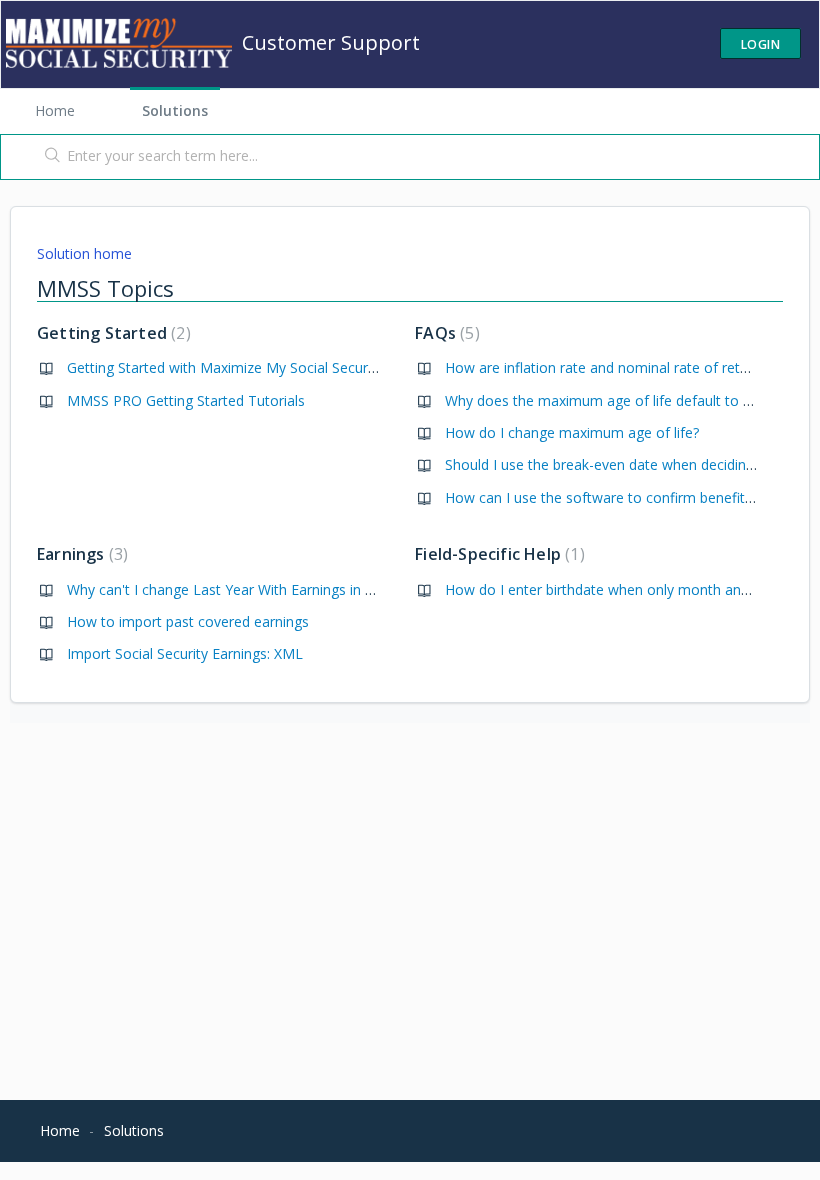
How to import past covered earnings (188, 621)
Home (55, 110)
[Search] (48, 157)
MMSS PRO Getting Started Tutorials (186, 400)
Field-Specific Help (497, 554)
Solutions (175, 110)
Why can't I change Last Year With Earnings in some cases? (258, 589)
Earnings (80, 554)
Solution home (84, 253)
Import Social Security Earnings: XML (185, 653)
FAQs (444, 333)
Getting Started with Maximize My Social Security (225, 367)
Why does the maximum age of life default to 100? (609, 400)
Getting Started (111, 333)
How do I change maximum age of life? (572, 432)
